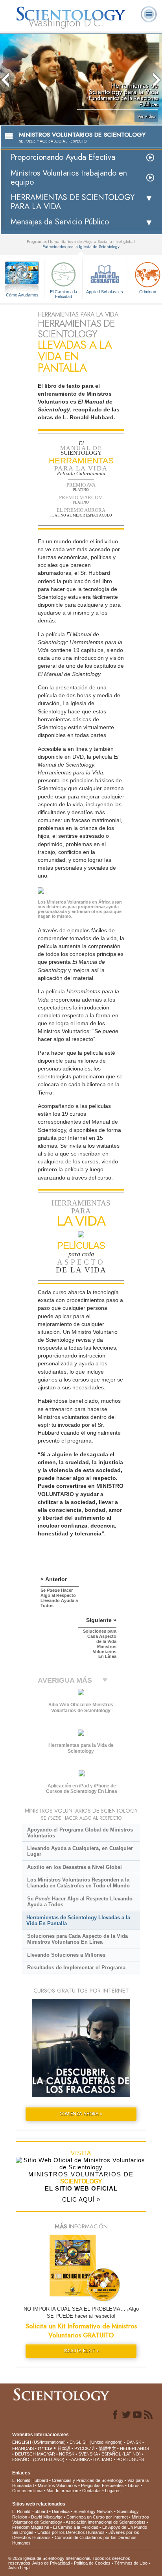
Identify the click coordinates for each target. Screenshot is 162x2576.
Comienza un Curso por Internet (97, 2517)
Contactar (92, 2491)
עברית (45, 2448)
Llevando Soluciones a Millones (66, 1955)
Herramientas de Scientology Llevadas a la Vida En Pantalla (78, 1920)
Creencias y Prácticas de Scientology (88, 2480)
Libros (134, 2485)
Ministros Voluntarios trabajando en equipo (69, 178)
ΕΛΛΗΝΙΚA (79, 2459)
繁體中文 (107, 2448)
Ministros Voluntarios (57, 2485)
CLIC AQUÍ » (81, 2199)
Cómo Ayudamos (22, 295)
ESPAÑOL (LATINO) (121, 2454)
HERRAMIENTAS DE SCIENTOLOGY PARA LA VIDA (73, 202)
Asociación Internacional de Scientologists (106, 2522)
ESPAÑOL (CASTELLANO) (38, 2459)
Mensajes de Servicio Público (60, 222)
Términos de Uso (131, 2563)
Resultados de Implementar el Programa (76, 1968)
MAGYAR (46, 2454)
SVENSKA (88, 2454)
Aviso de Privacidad (51, 2563)
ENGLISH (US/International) (39, 2442)
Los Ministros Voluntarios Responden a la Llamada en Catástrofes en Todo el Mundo (78, 1883)
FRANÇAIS (23, 2448)
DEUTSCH (25, 2454)
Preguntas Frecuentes (102, 2485)
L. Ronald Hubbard (30, 2480)
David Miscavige (47, 2517)
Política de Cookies (92, 2563)
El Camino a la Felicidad (64, 294)
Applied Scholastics (105, 292)
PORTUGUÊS (130, 2459)
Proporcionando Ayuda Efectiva (63, 157)
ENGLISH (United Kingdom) (96, 2442)
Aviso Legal (19, 2568)
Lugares (113, 2491)
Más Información (62, 2491)
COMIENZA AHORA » (81, 2114)
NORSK (67, 2454)
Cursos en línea (27, 2491)
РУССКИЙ (85, 2448)
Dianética (61, 2511)
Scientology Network (93, 2511)
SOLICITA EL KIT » (81, 2351)
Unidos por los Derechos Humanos (71, 2532)
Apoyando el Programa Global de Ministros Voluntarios (80, 1833)
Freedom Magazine (31, 2527)
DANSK (134, 2442)
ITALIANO (103, 2459)
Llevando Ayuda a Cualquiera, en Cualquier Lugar (80, 1851)
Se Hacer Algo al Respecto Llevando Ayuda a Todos (80, 1902)
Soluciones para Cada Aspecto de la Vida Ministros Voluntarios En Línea (77, 1939)
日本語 (64, 2448)
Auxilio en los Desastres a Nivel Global (75, 1867)
